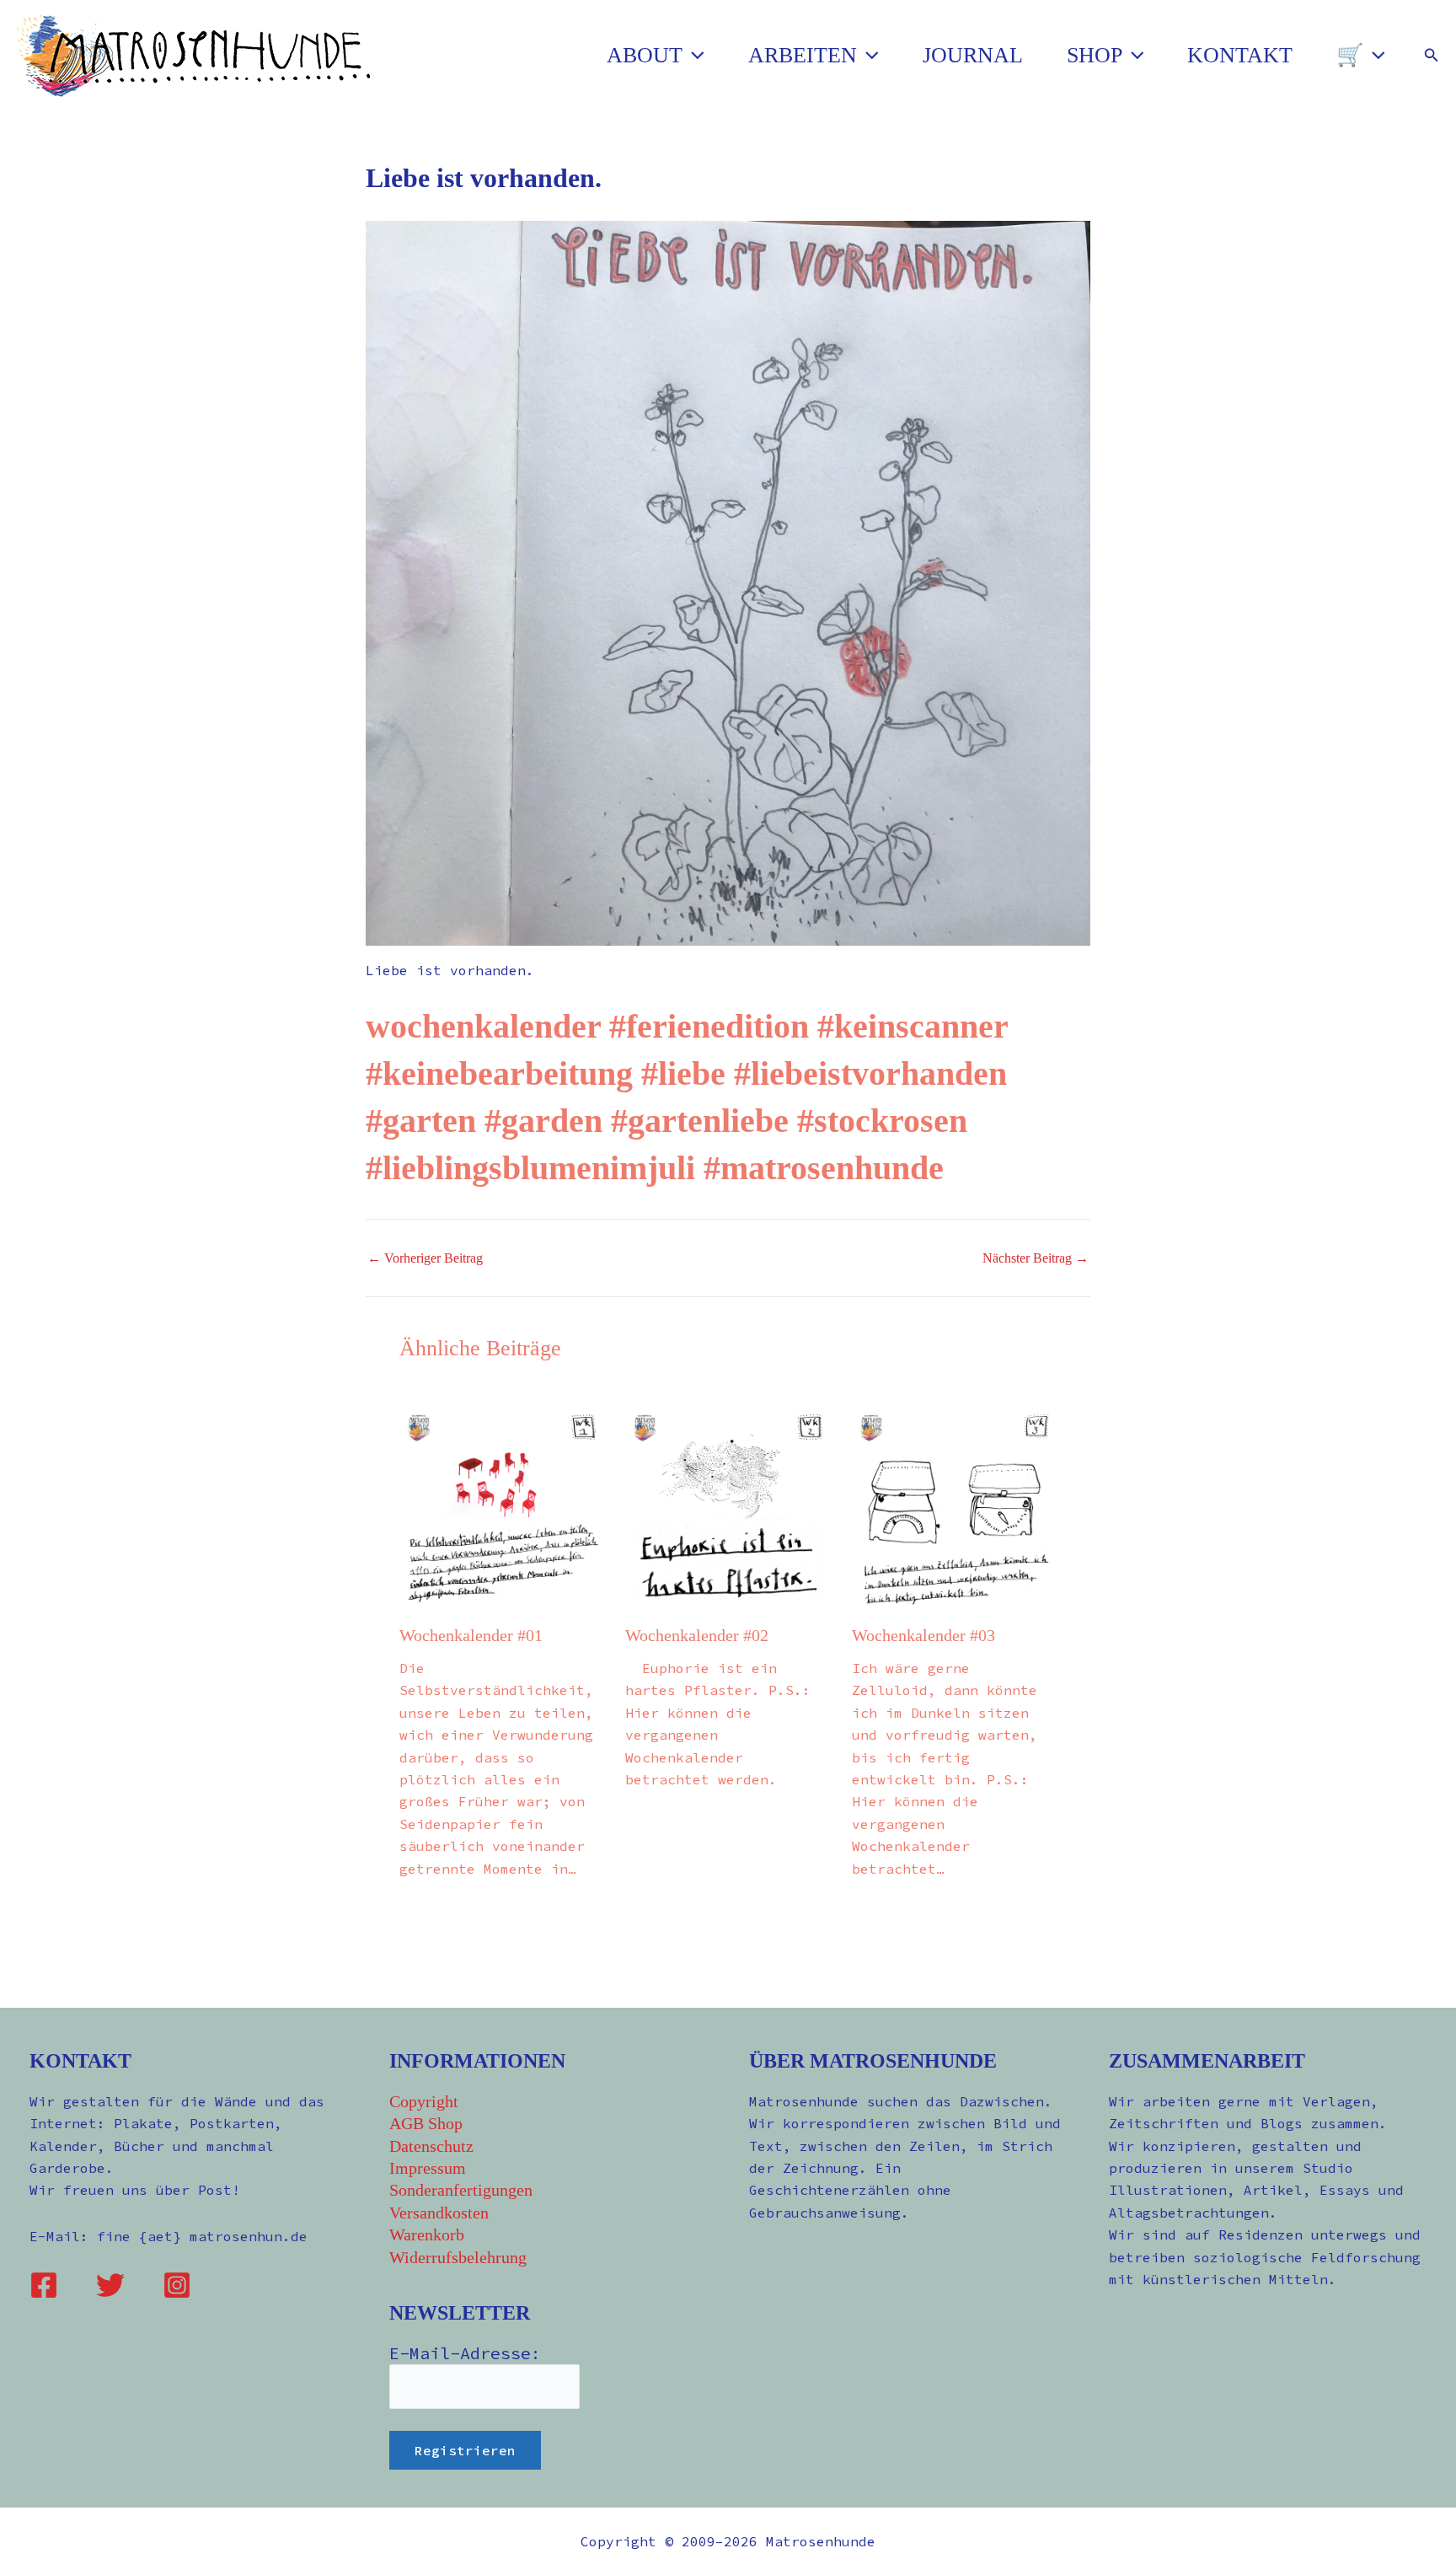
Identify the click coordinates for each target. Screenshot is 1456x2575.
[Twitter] (110, 2285)
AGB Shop (426, 2123)
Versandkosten (439, 2213)
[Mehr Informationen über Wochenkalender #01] (502, 1509)
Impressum (428, 2168)
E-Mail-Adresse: (465, 2353)
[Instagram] (177, 2285)
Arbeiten (803, 55)
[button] (693, 56)
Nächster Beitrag (1036, 1258)
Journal (973, 55)
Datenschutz (431, 2146)
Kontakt (1240, 55)
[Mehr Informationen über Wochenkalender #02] (728, 1509)
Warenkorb (427, 2234)
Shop (1095, 55)
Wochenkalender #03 (923, 1635)
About (645, 55)
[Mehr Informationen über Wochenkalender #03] (954, 1509)
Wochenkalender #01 (471, 1635)
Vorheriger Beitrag (425, 1258)
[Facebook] (44, 2285)
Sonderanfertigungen (461, 2190)
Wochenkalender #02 (697, 1635)
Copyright (424, 2101)
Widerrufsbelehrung (458, 2257)
